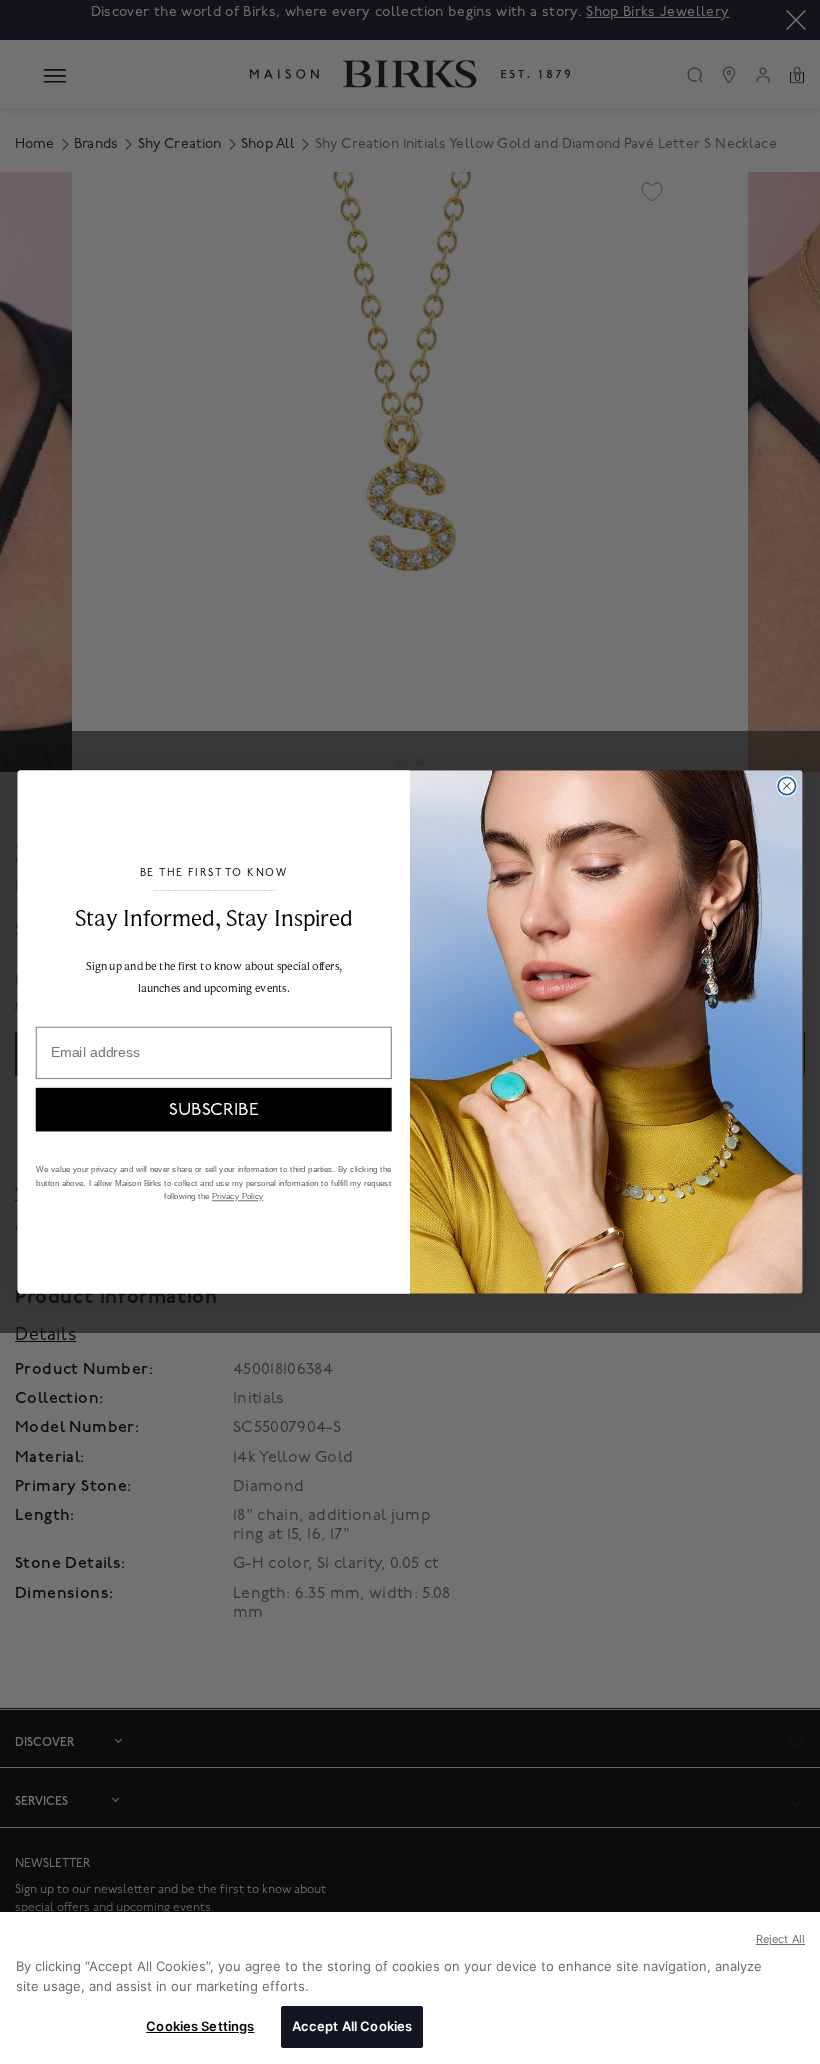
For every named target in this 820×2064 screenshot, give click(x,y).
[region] (410, 1988)
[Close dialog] (786, 785)
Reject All (780, 1939)
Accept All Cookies (352, 2026)
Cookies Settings (200, 2026)
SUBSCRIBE (213, 1109)
